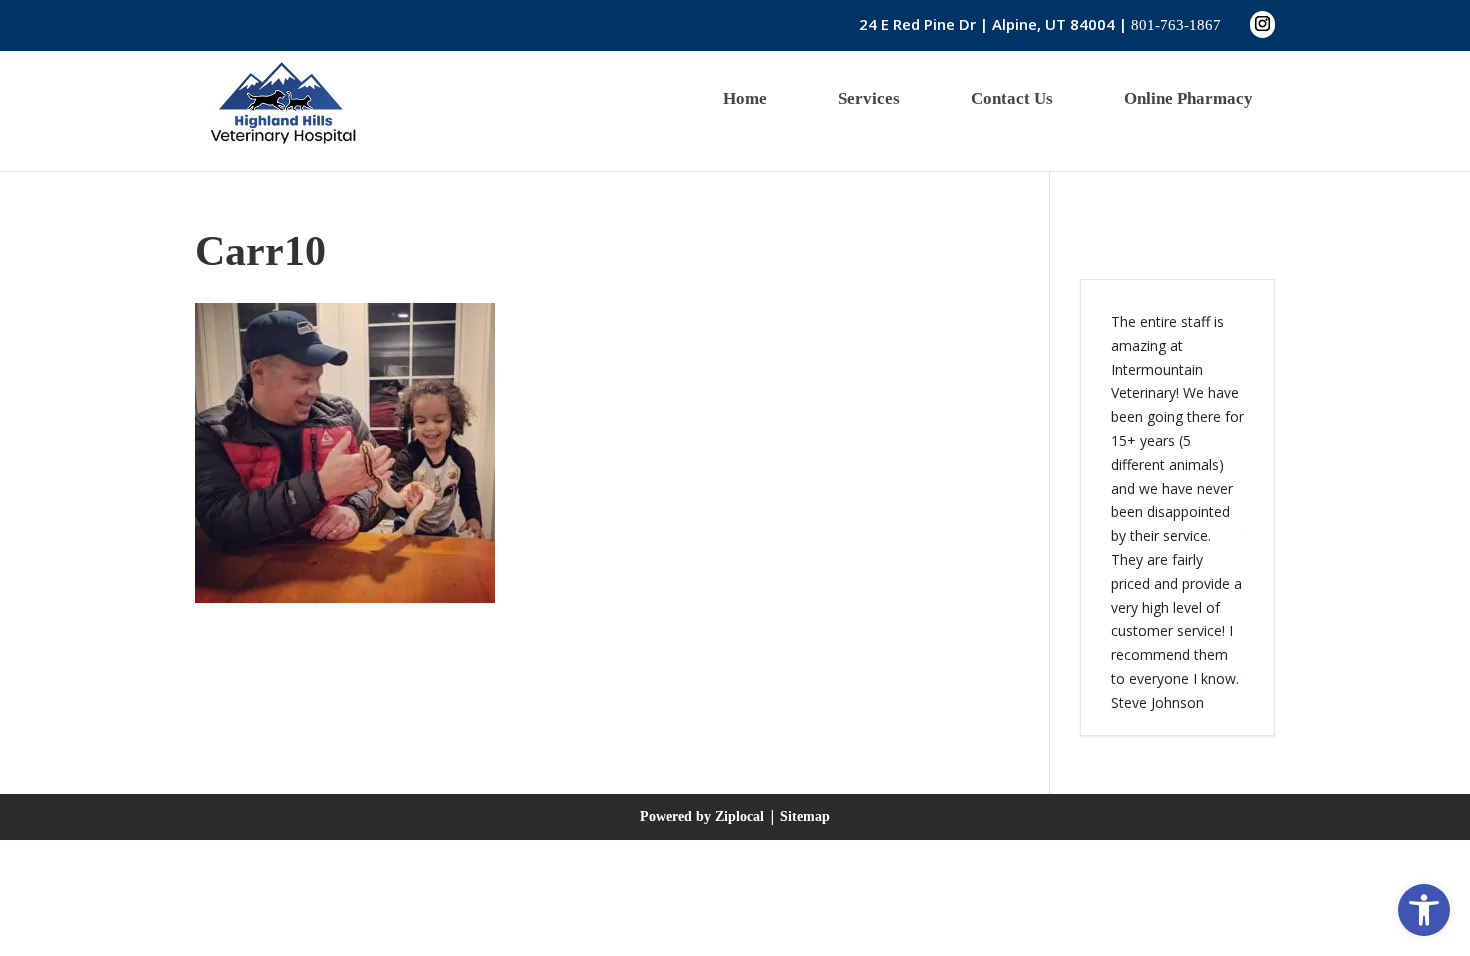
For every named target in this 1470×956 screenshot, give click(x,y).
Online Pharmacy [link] (1188, 98)
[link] (1424, 910)
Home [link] (745, 98)
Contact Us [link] (1012, 98)
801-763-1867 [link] (1176, 25)
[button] (1262, 24)
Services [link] (869, 98)
